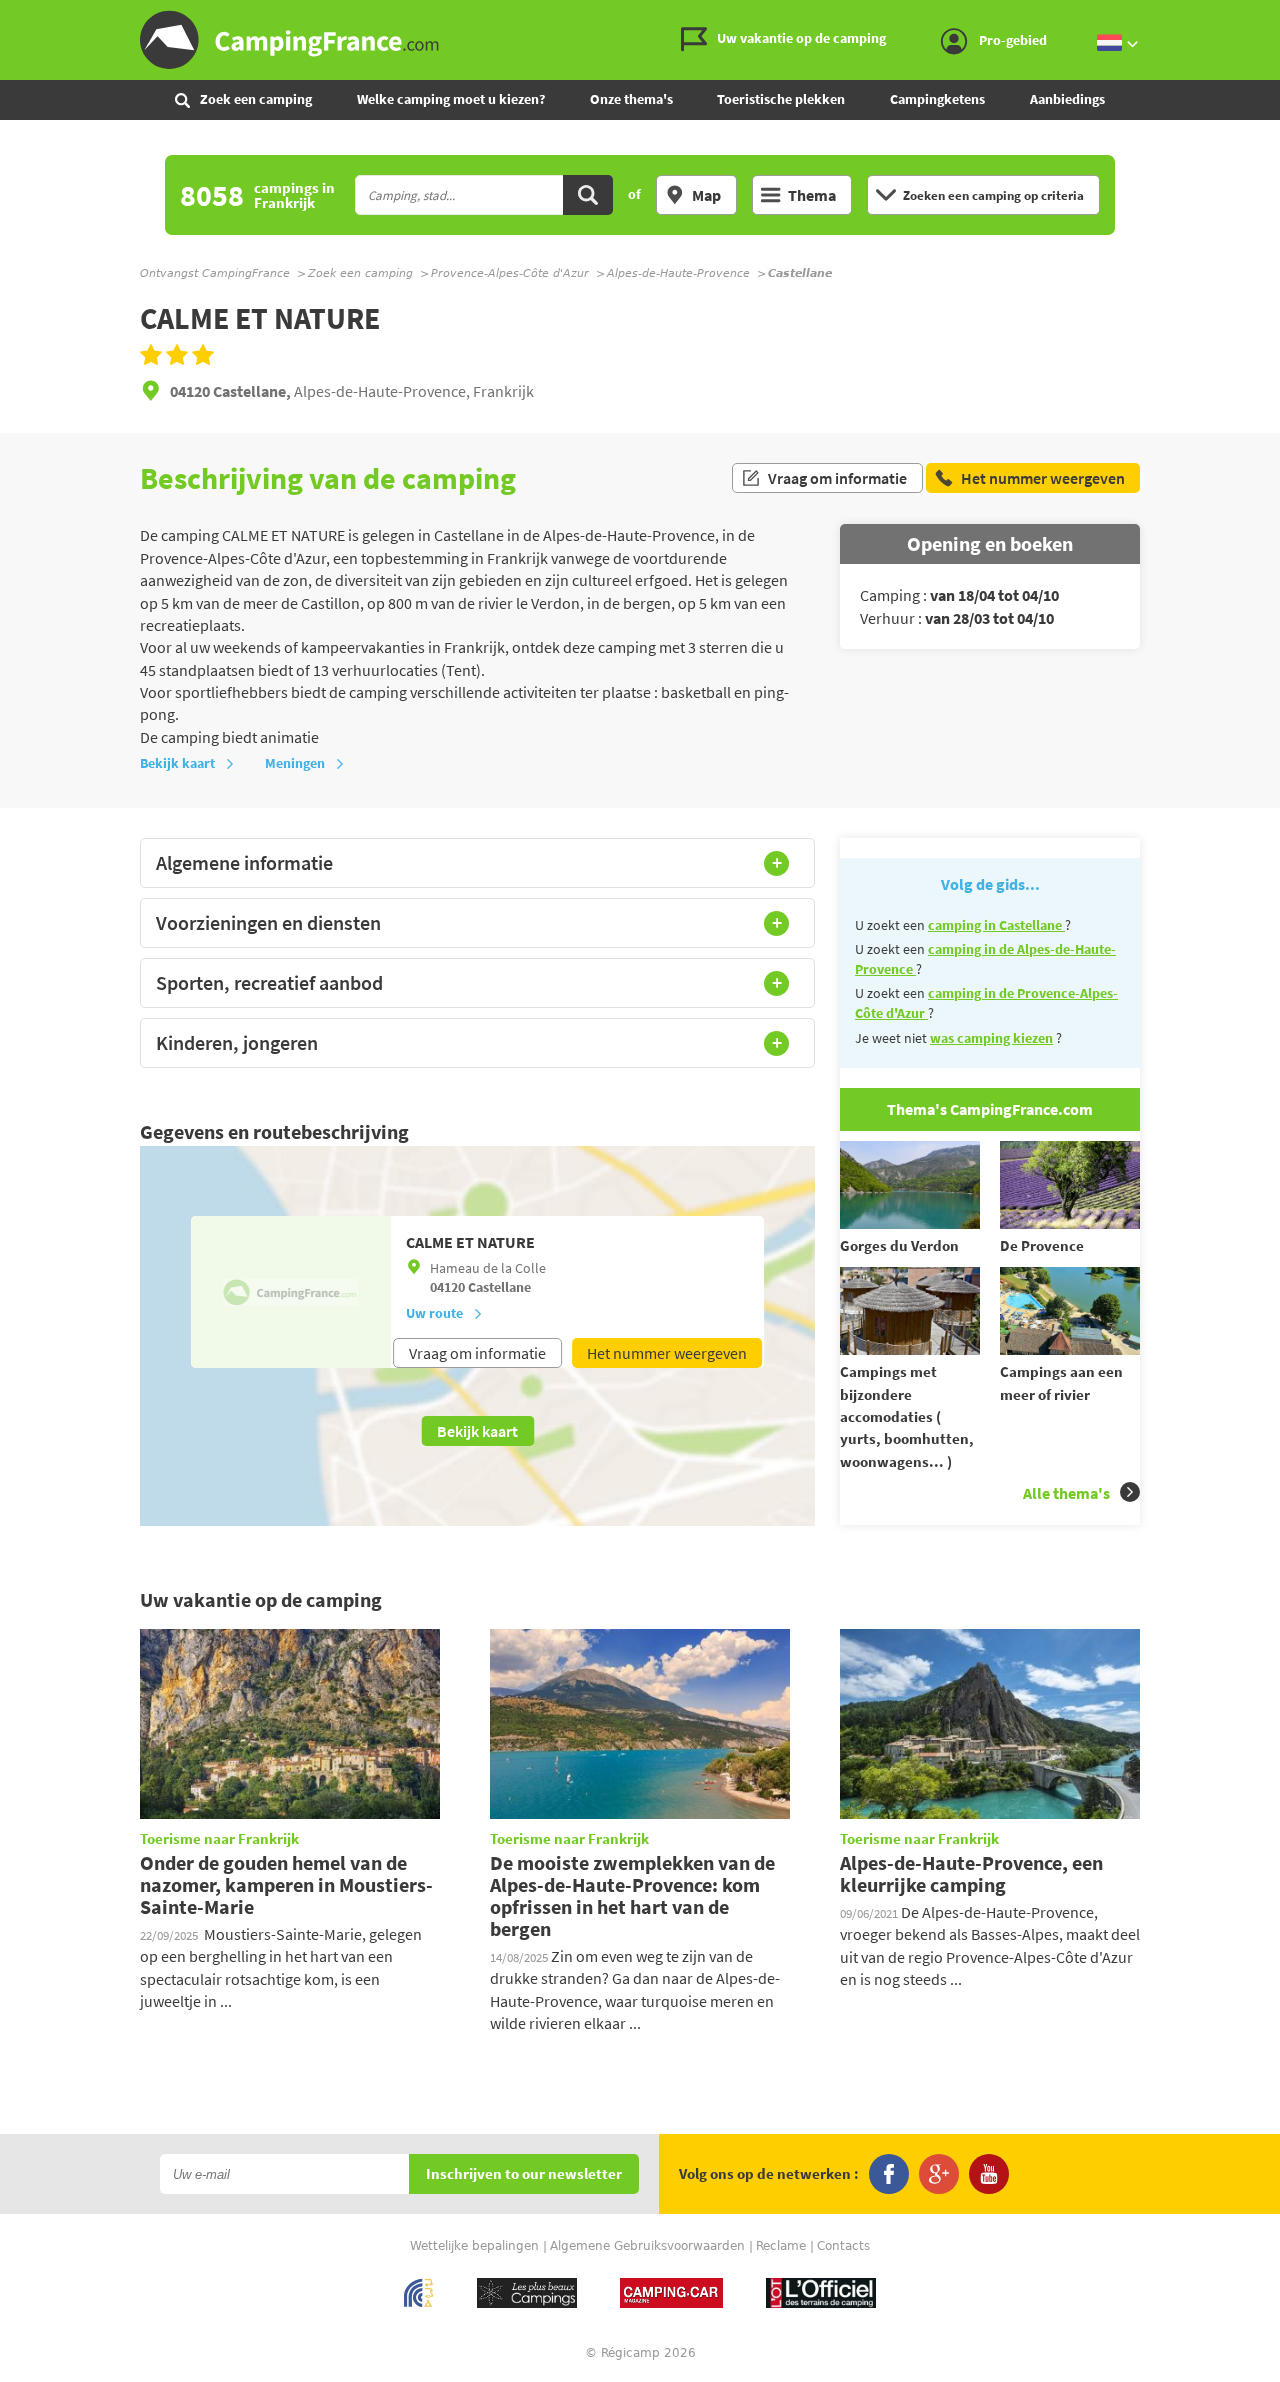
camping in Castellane (996, 925)
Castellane (499, 1287)
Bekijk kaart (177, 763)
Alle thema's (1066, 1493)
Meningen (295, 763)
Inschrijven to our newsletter (524, 2174)
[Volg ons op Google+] (939, 2174)
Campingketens (937, 99)
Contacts (843, 2246)
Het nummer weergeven (667, 1353)
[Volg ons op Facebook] (889, 2174)
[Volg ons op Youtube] (989, 2174)
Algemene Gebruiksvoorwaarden (647, 2246)
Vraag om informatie (837, 478)
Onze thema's (631, 99)
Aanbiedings (1067, 99)
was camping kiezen (991, 1038)
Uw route (434, 1313)
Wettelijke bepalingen (474, 2246)
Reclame (781, 2246)
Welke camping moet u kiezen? (451, 99)
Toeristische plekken (781, 99)
